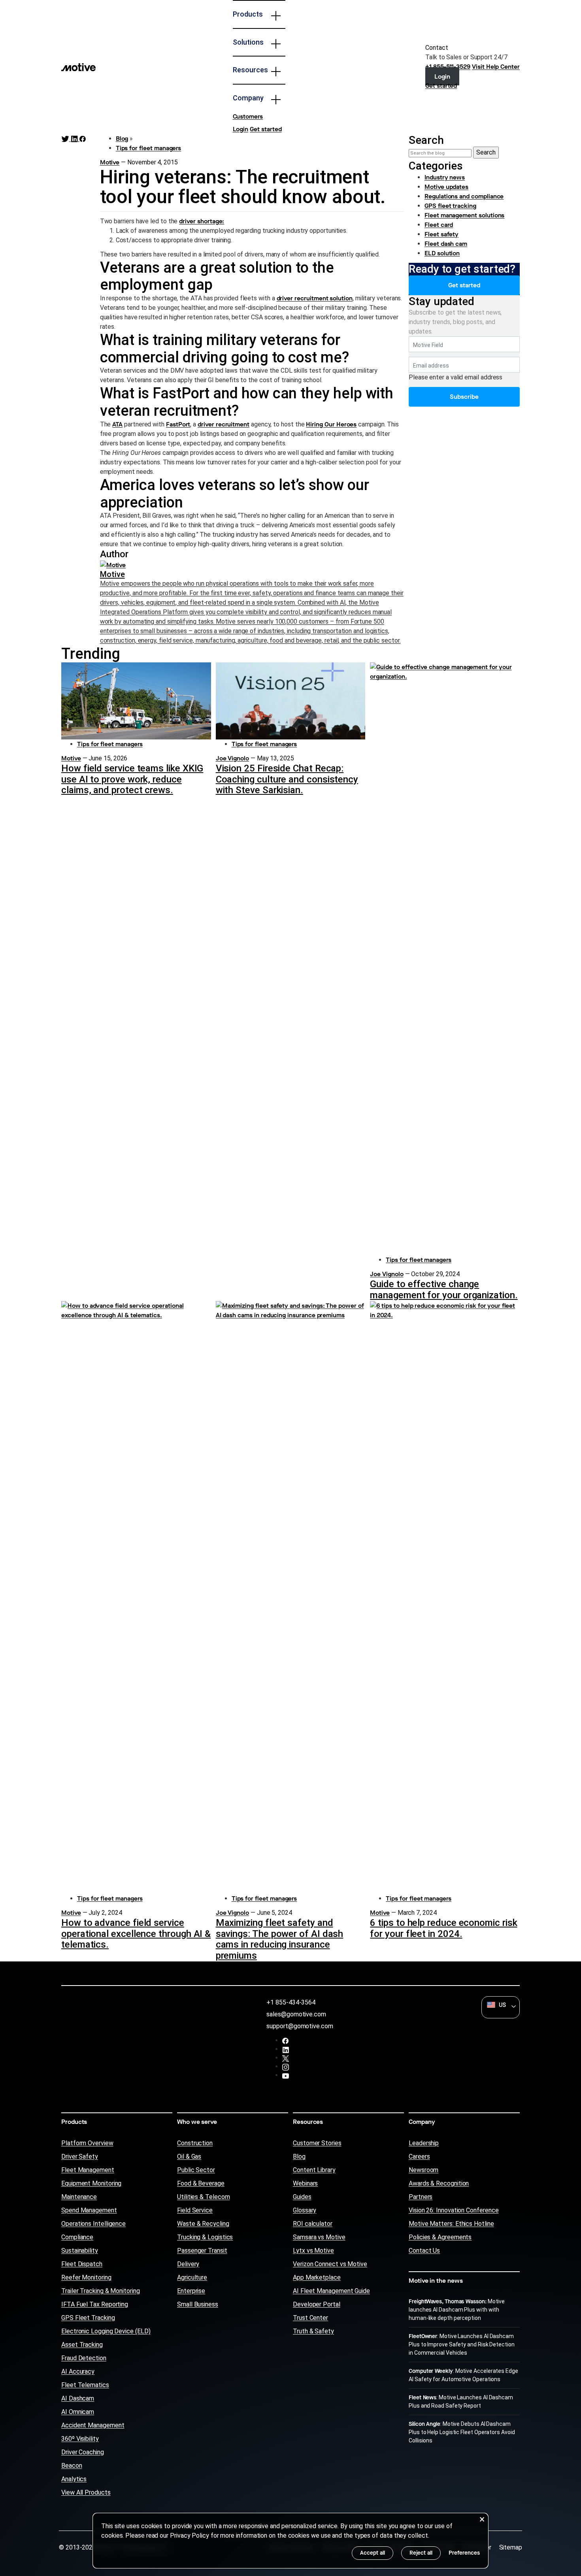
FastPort (178, 424)
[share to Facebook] (83, 139)
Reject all (421, 2553)
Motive (110, 162)
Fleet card (439, 225)
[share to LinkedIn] (75, 139)
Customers (248, 116)
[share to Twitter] (66, 139)
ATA (117, 424)
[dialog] (290, 2541)
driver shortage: (202, 221)
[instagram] (286, 2067)
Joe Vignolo (232, 758)
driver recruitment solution (315, 298)
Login (241, 129)
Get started (266, 129)
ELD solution (442, 253)
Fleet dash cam (446, 244)
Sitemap (511, 2547)
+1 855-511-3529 (448, 67)
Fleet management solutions (464, 215)
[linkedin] (286, 2050)
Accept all (373, 2553)
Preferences (464, 2553)
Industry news (445, 177)
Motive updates (446, 187)
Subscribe (464, 397)
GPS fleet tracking (450, 206)
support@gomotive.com (300, 2026)
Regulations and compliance (464, 196)
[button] (501, 2005)
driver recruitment (224, 424)
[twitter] (286, 2058)
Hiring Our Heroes (331, 424)
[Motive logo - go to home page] (78, 67)
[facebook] (286, 2041)
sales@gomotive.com (296, 2014)
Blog (122, 139)
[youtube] (286, 2076)
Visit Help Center (496, 67)
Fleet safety (441, 234)
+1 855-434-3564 (291, 2002)
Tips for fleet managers (149, 148)
